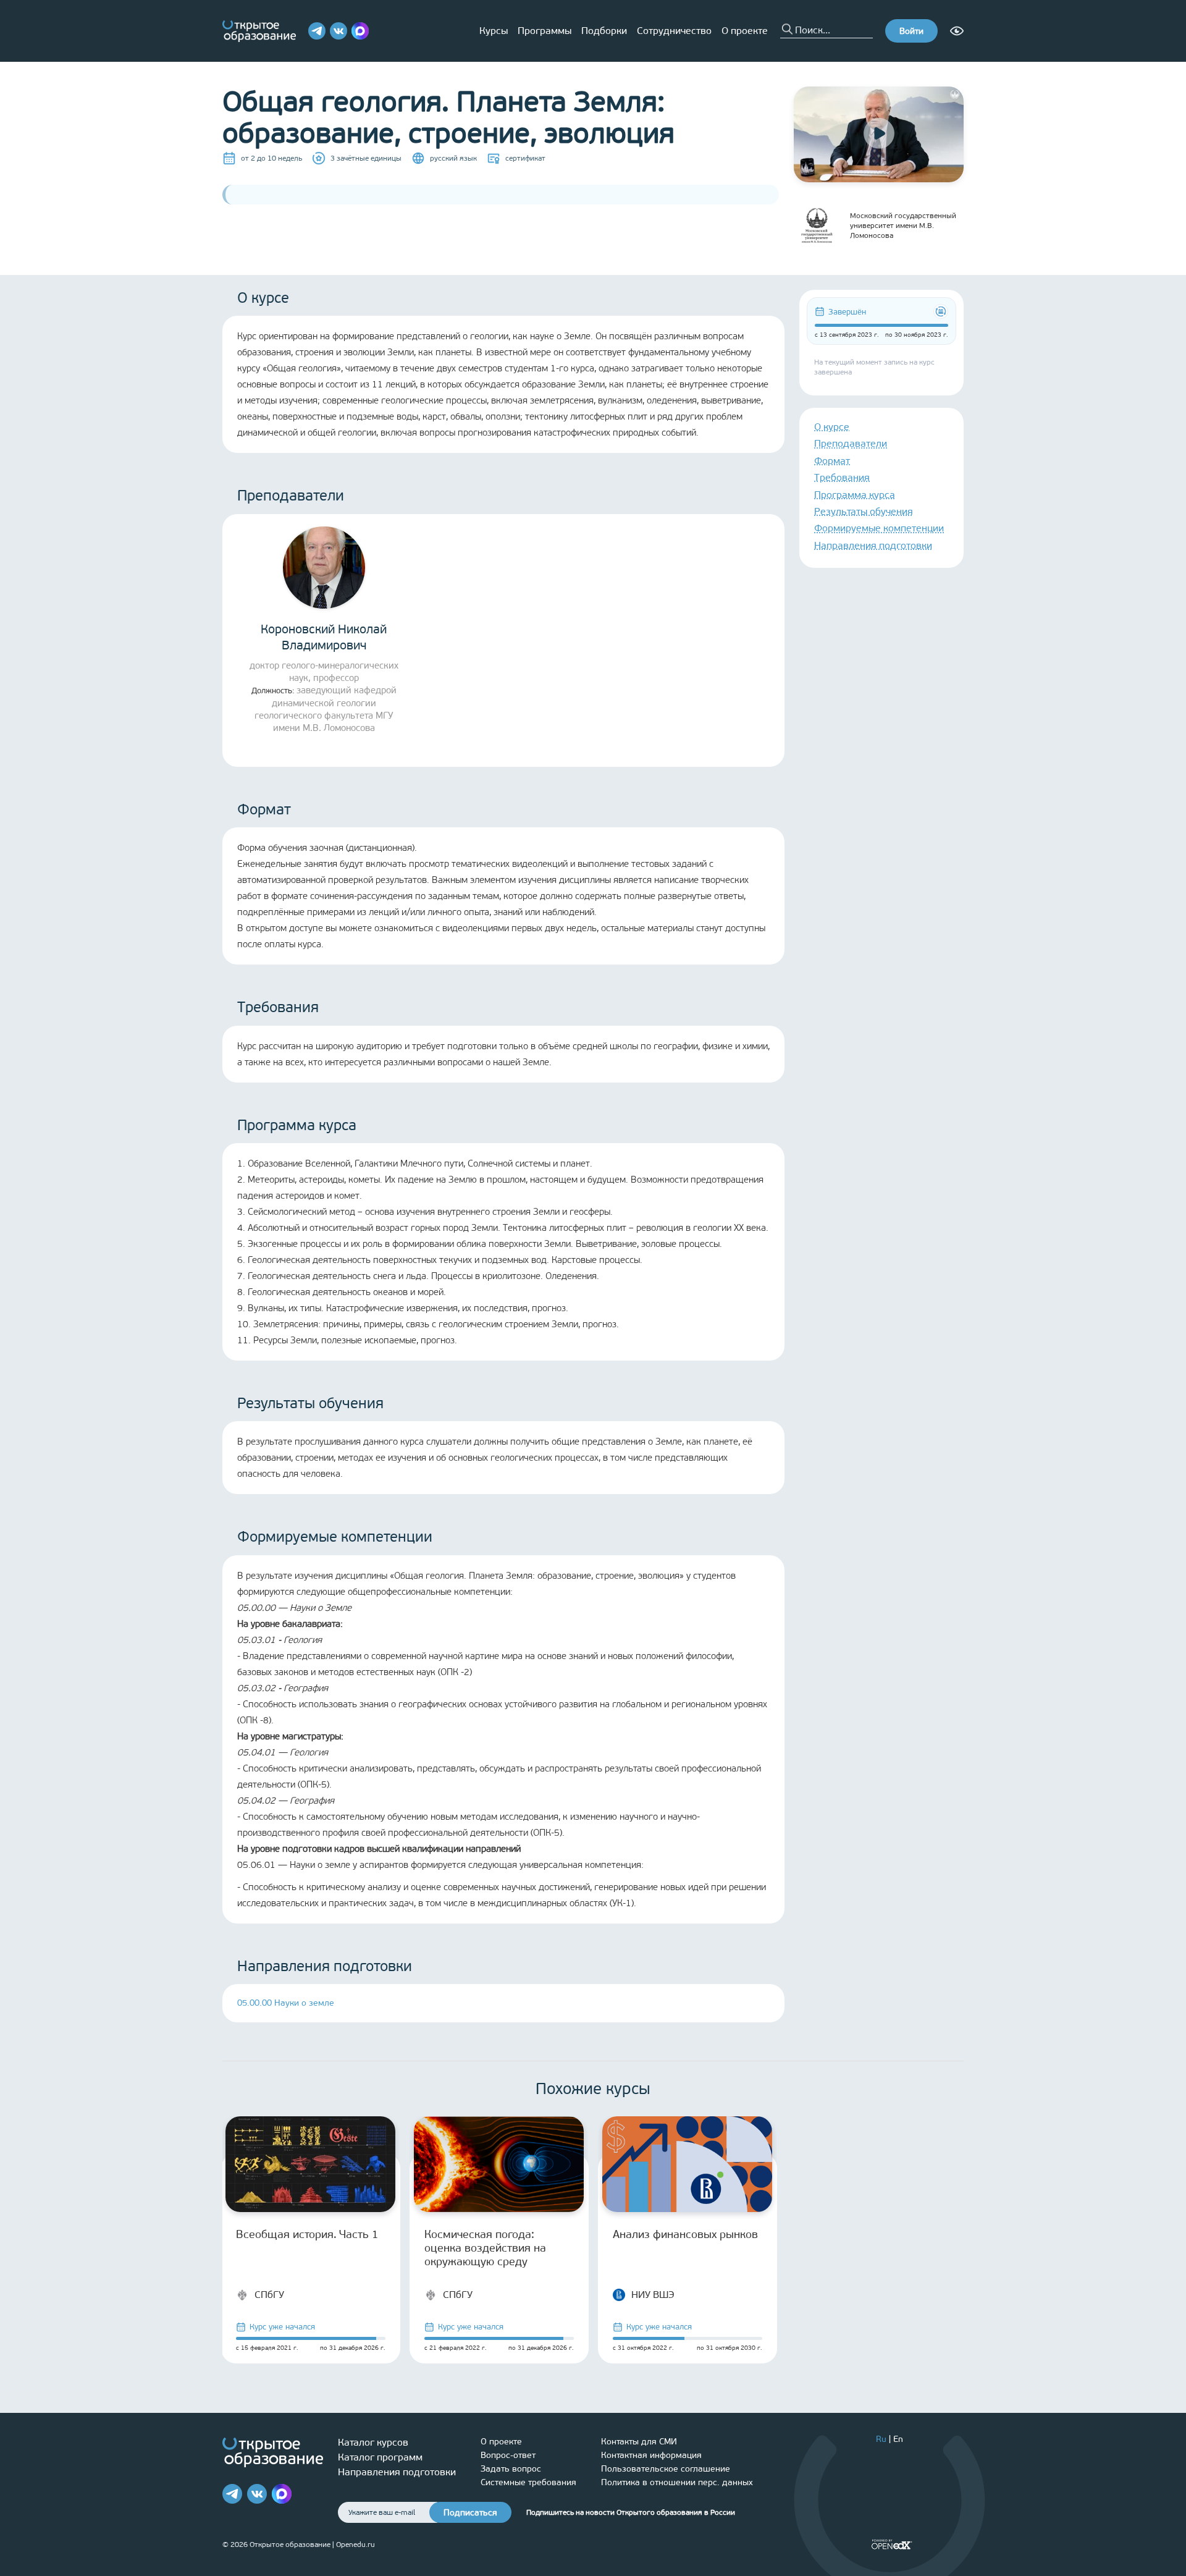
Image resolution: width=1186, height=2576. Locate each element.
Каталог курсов (373, 2442)
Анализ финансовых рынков (685, 2234)
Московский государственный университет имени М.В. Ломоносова (903, 226)
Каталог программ (380, 2457)
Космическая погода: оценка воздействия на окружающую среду (485, 2248)
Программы (545, 31)
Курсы (494, 31)
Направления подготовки (873, 545)
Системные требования (528, 2482)
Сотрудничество (674, 31)
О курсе (832, 427)
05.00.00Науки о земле (286, 2003)
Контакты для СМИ (639, 2442)
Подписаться (470, 2513)
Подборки (604, 31)
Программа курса (855, 495)
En (898, 2439)
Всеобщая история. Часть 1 (307, 2234)
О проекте (745, 31)
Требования (842, 477)
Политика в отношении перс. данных (677, 2482)
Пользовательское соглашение (666, 2469)
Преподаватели (851, 443)
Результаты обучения (864, 511)
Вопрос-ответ (508, 2455)
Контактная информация (651, 2455)
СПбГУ (269, 2295)
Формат (832, 461)
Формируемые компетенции (879, 528)
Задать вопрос (511, 2469)
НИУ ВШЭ (653, 2295)
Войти (911, 31)
